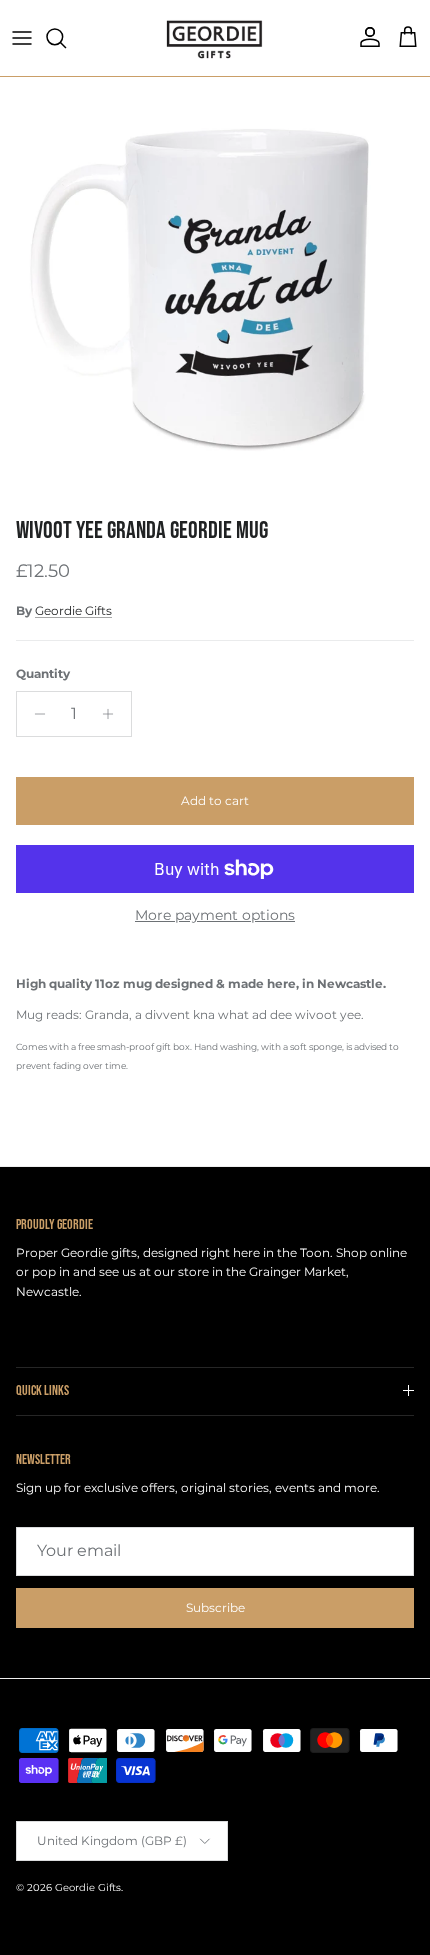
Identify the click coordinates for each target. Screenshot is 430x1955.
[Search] (66, 38)
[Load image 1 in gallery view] (215, 292)
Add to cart (215, 800)
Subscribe (215, 1607)
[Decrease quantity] (34, 714)
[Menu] (22, 38)
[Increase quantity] (113, 714)
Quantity (43, 673)
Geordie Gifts (73, 610)
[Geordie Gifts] (215, 38)
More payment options (215, 915)
